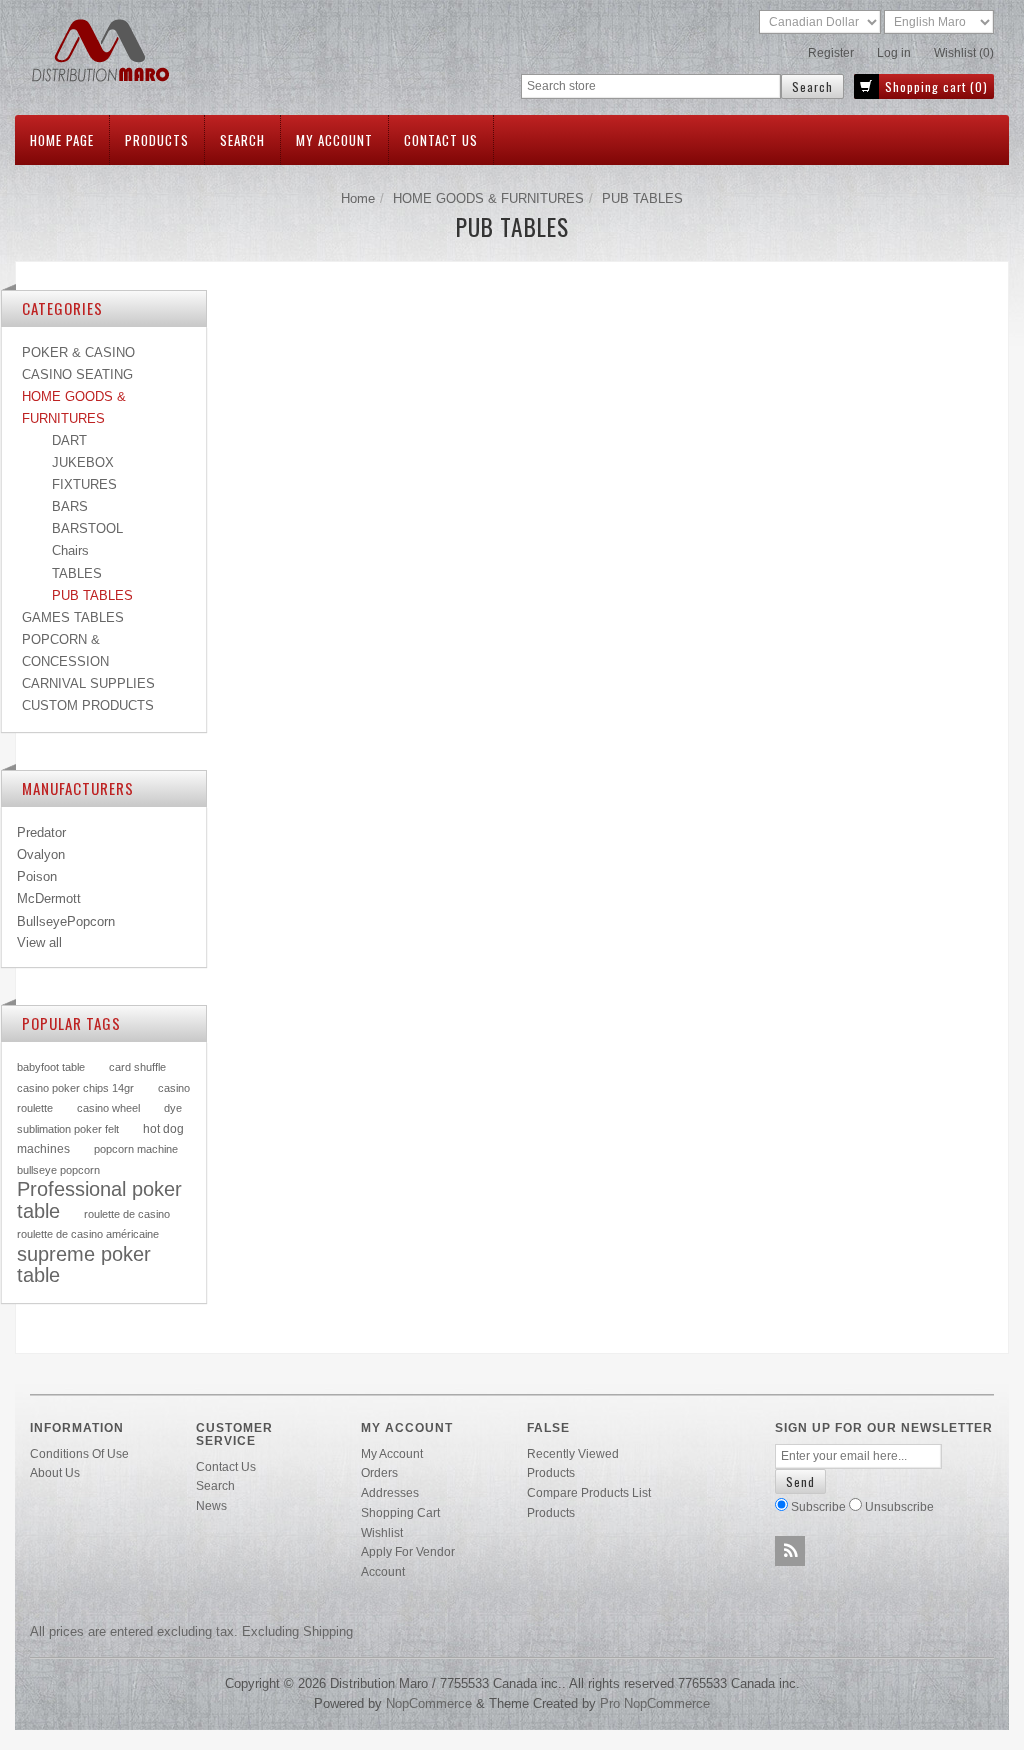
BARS (70, 506)
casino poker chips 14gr (75, 1088)
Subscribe (818, 1506)
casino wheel (108, 1108)
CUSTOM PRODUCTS (88, 705)
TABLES (77, 573)
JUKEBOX (83, 462)
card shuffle (137, 1067)
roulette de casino (127, 1214)
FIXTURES (84, 484)
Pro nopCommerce (655, 1703)
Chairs (70, 550)
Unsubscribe (899, 1506)
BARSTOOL (87, 528)
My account (334, 140)
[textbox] (651, 86)
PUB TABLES (92, 595)
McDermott (49, 898)
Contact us (441, 140)
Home (358, 198)
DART (69, 440)
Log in (894, 53)
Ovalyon (41, 854)
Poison (37, 876)
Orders (379, 1472)
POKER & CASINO (78, 352)
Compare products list (589, 1492)
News (211, 1505)
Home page (62, 140)
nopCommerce (429, 1703)
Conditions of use (79, 1453)
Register (831, 53)
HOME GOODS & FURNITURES (488, 198)
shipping (328, 1631)
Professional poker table (99, 1200)
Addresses (390, 1492)
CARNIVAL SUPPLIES (88, 683)
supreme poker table (84, 1265)
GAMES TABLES (73, 617)
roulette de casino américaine (88, 1234)
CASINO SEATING (77, 374)
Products (157, 140)
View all (39, 942)
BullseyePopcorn (66, 921)
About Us (55, 1472)
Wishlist (382, 1532)
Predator (41, 832)
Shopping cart (400, 1512)
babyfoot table (51, 1067)
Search (242, 140)
